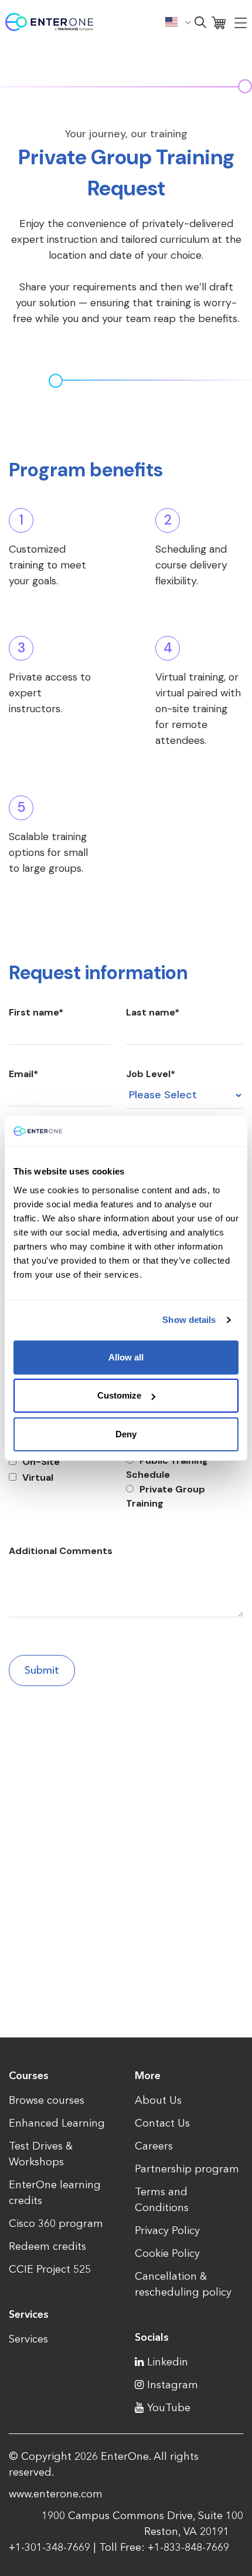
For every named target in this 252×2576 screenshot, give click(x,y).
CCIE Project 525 (50, 2269)
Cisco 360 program (56, 2223)
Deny (126, 1434)
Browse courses (47, 2100)
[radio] (185, 1468)
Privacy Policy (167, 2230)
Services (28, 2339)
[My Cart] (219, 22)
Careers (154, 2146)
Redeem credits (47, 2246)
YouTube (169, 2408)
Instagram (173, 2385)
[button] (178, 22)
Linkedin (168, 2362)
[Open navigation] (241, 22)
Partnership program (187, 2169)
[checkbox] (60, 1470)
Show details (189, 1320)
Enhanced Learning (57, 2123)
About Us (158, 2100)
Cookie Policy (167, 2253)
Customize (119, 1395)
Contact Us (162, 2123)
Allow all (126, 1357)
